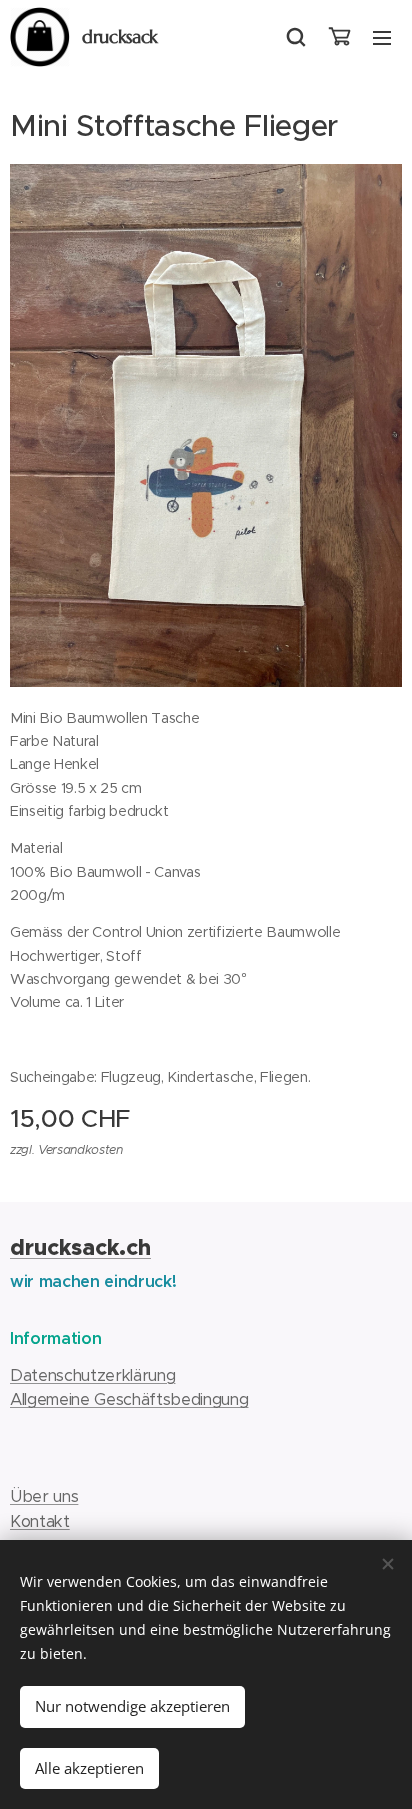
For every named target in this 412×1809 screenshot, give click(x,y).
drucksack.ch (80, 1247)
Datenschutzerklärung (92, 1375)
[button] (296, 37)
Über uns (44, 1496)
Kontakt (40, 1521)
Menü (382, 37)
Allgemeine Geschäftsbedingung (129, 1399)
